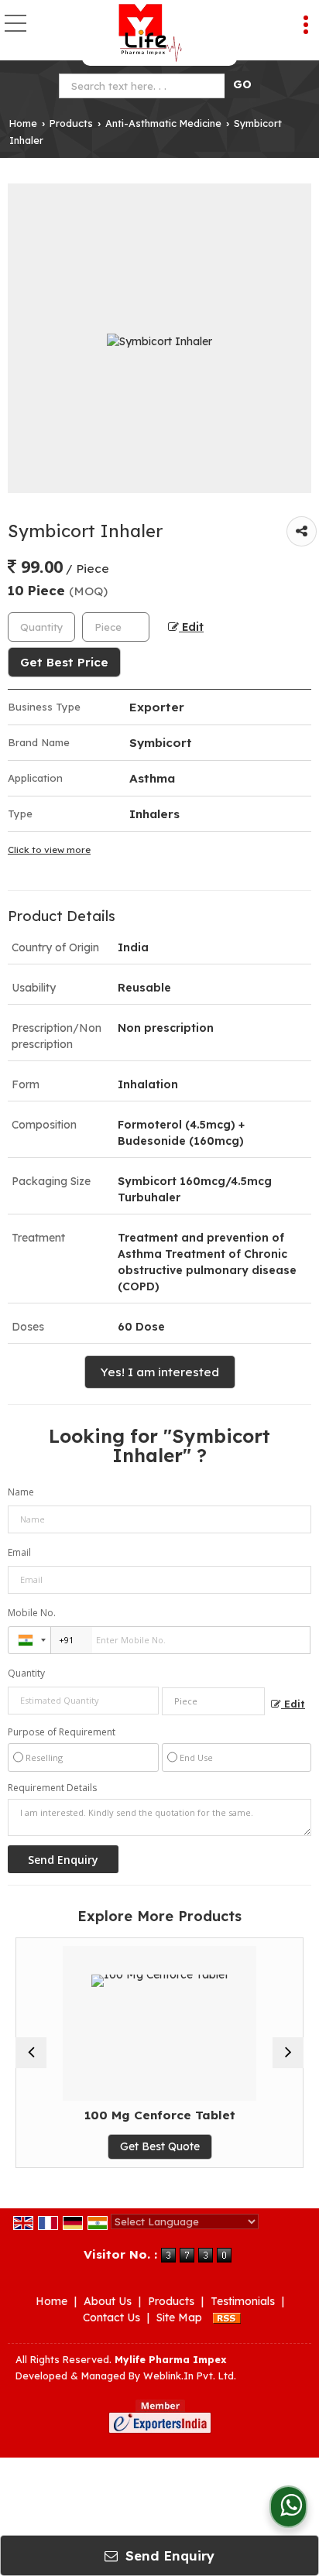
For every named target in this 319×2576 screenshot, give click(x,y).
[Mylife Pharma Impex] (150, 33)
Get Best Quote (155, 2146)
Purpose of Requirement (62, 1732)
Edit (191, 627)
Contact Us (111, 2317)
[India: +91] (29, 1640)
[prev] (31, 2053)
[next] (288, 2053)
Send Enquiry (168, 2555)
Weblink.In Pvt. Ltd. (190, 2376)
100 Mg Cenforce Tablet (155, 2115)
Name (21, 1492)
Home (23, 123)
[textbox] (145, 86)
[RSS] (227, 2317)
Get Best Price (64, 662)
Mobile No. (32, 1613)
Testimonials (243, 2301)
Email (19, 1552)
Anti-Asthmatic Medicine (163, 123)
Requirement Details (52, 1788)
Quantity (26, 1673)
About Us (108, 2301)
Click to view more (49, 850)
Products (71, 123)
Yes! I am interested (160, 1372)
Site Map (179, 2317)
